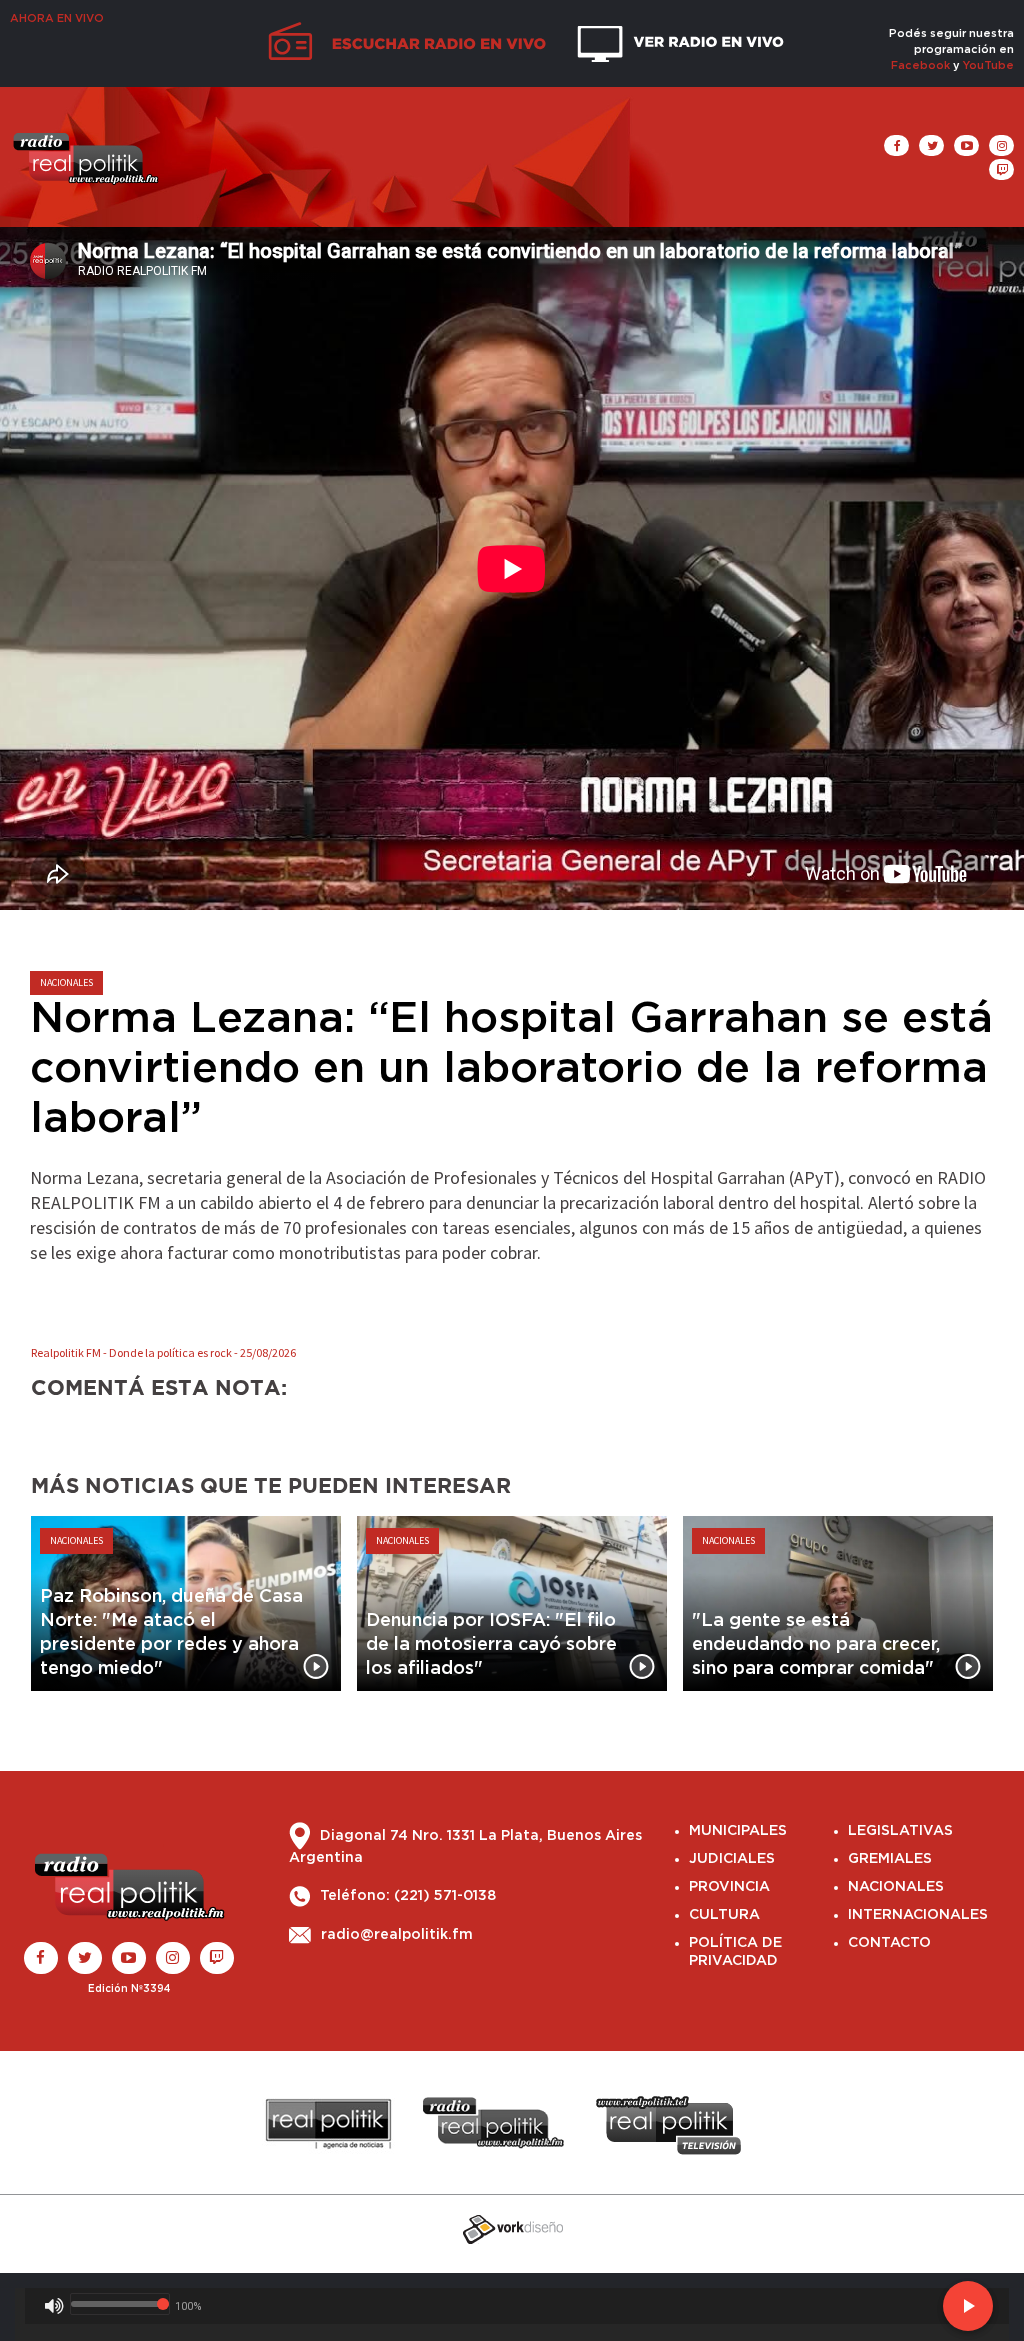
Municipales (738, 1831)
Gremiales (890, 1859)
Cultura (724, 1915)
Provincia (729, 1887)
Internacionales (918, 1915)
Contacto (889, 1943)
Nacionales (896, 1887)
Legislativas (900, 1831)
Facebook (920, 65)
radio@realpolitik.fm (397, 1935)
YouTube (988, 65)
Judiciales (732, 1859)
